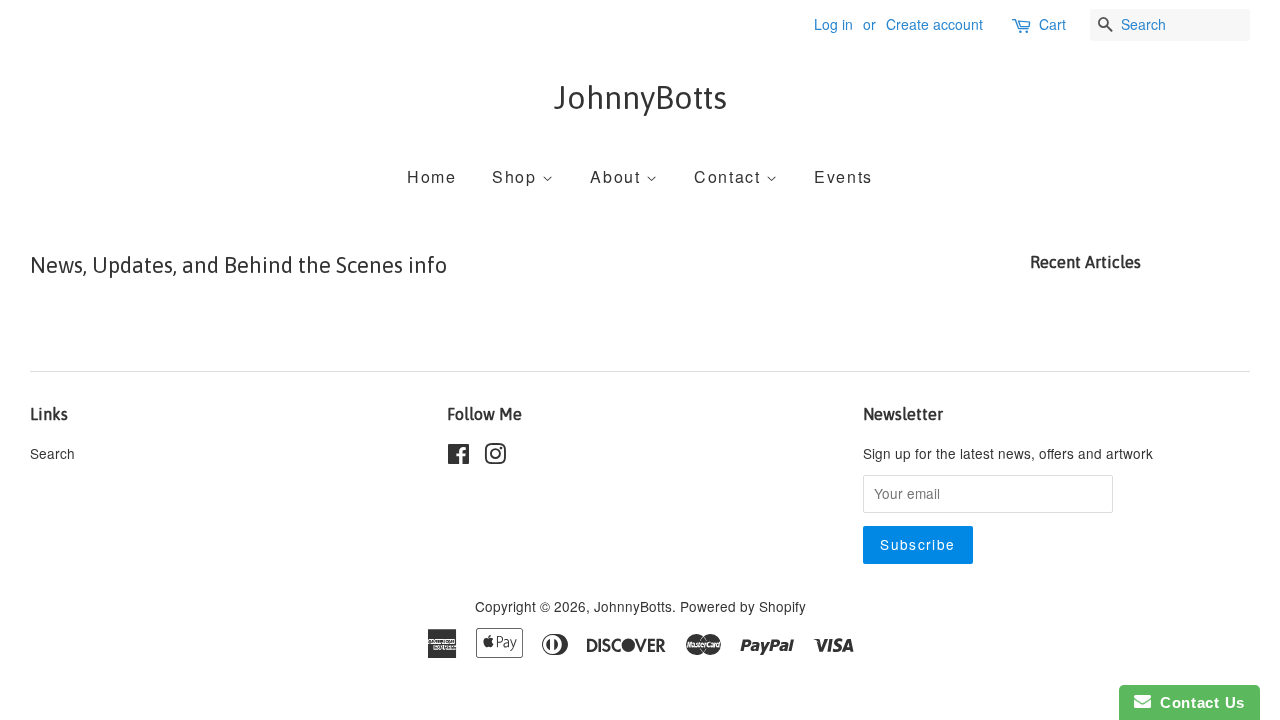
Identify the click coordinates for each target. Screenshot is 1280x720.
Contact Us (1198, 702)
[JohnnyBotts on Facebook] (458, 457)
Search (52, 453)
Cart (1052, 24)
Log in (833, 24)
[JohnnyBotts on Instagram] (495, 457)
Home (431, 176)
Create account (934, 24)
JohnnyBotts (640, 97)
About (618, 176)
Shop (517, 176)
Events (843, 176)
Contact (730, 176)
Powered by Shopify (743, 606)
